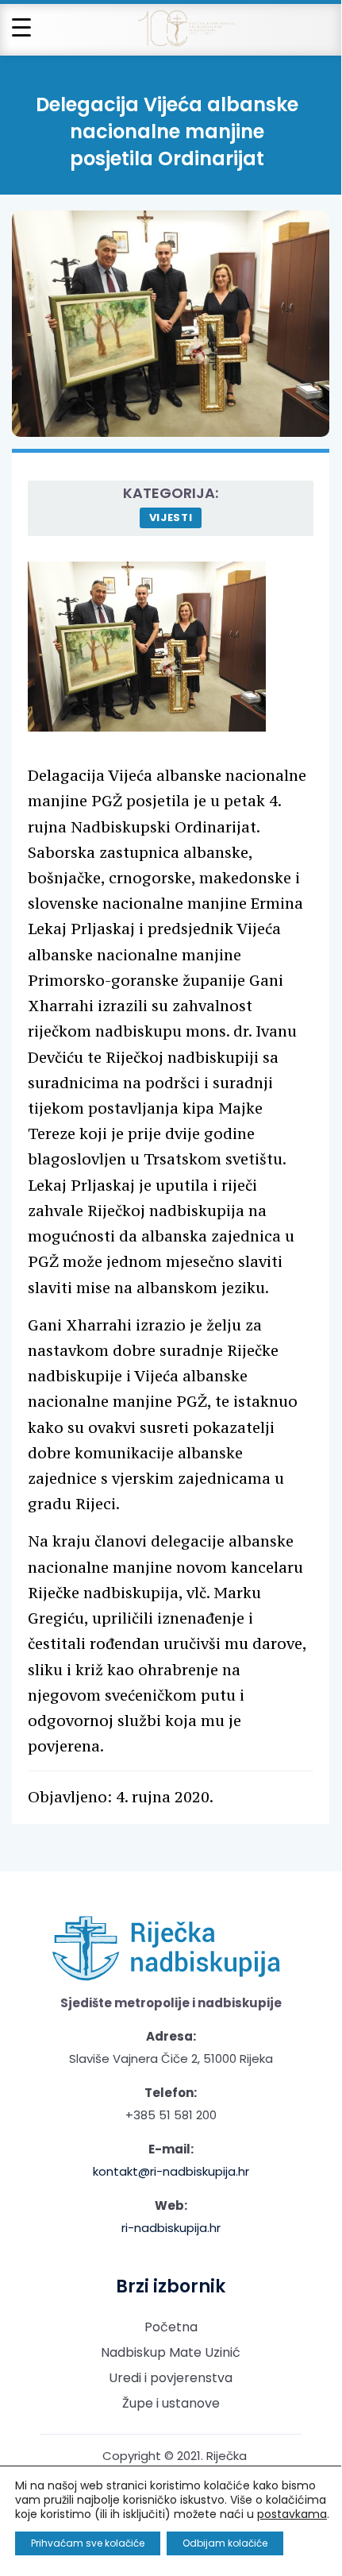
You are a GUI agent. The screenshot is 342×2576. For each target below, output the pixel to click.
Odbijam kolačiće (225, 2543)
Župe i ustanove (171, 2403)
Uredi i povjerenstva (171, 2378)
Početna (171, 2327)
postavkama (292, 2514)
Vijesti (171, 518)
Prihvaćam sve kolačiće (88, 2543)
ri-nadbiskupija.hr (171, 2228)
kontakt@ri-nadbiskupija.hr (171, 2171)
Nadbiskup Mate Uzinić (171, 2352)
